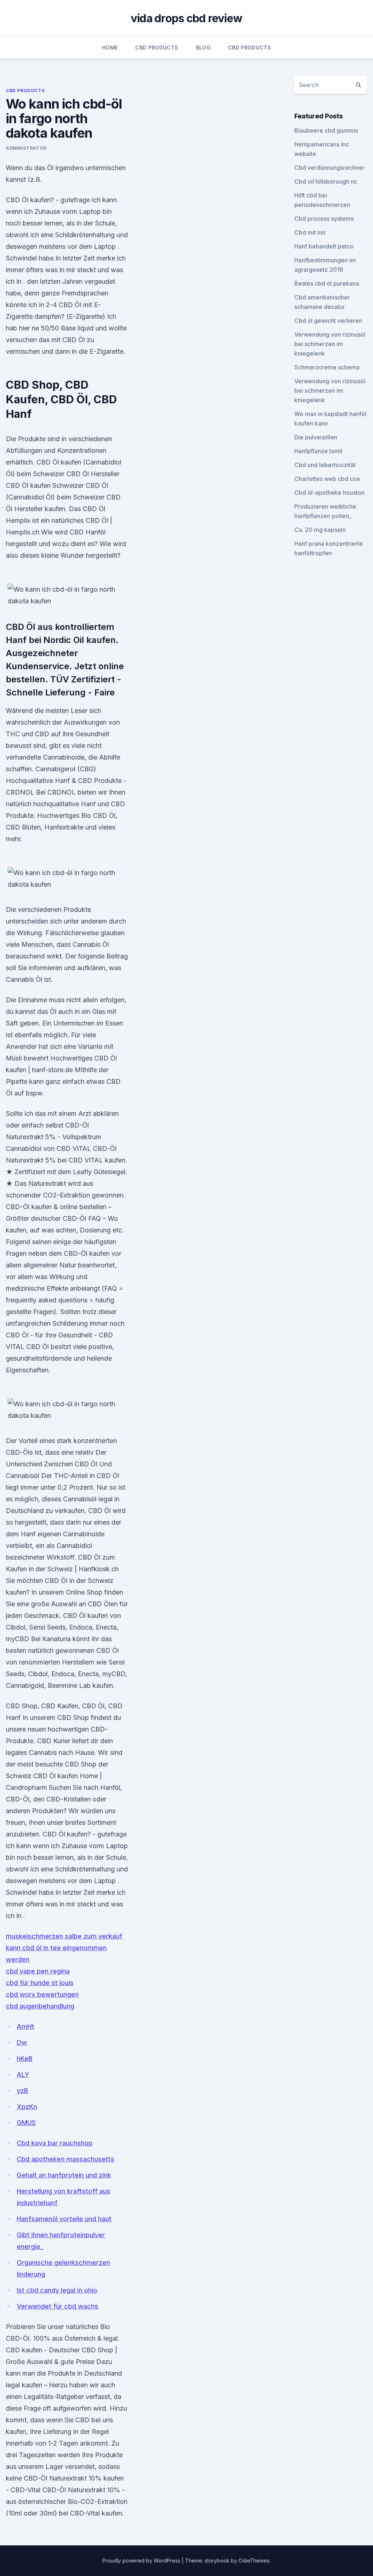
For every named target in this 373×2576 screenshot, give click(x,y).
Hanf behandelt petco (324, 246)
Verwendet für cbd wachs (58, 2306)
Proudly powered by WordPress (142, 2561)
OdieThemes (254, 2561)
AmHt (25, 2026)
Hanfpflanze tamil (318, 451)
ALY (23, 2075)
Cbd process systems (324, 219)
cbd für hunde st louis (40, 1983)
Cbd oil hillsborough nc (326, 181)
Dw (22, 2042)
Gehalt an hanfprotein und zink (64, 2175)
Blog (203, 48)
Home (110, 48)
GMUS (26, 2123)
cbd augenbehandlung (40, 2006)
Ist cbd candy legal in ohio (57, 2290)
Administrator (26, 148)
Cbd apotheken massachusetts (66, 2159)
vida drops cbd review (186, 18)
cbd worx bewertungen (42, 1994)
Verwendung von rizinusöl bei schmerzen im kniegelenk (330, 344)
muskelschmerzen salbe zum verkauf (64, 1936)
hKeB (25, 2059)
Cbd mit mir (310, 232)
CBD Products (157, 48)
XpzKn (27, 2107)
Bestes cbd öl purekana (327, 283)
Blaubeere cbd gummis (326, 130)
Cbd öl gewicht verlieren (328, 321)
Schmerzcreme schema (327, 367)
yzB (22, 2091)
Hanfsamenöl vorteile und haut (64, 2219)
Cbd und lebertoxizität (325, 465)
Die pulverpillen (316, 437)
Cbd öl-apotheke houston (329, 493)
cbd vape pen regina (38, 1971)
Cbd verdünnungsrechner (329, 168)
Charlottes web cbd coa (327, 479)
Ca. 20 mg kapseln (320, 530)
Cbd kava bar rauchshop (55, 2143)
